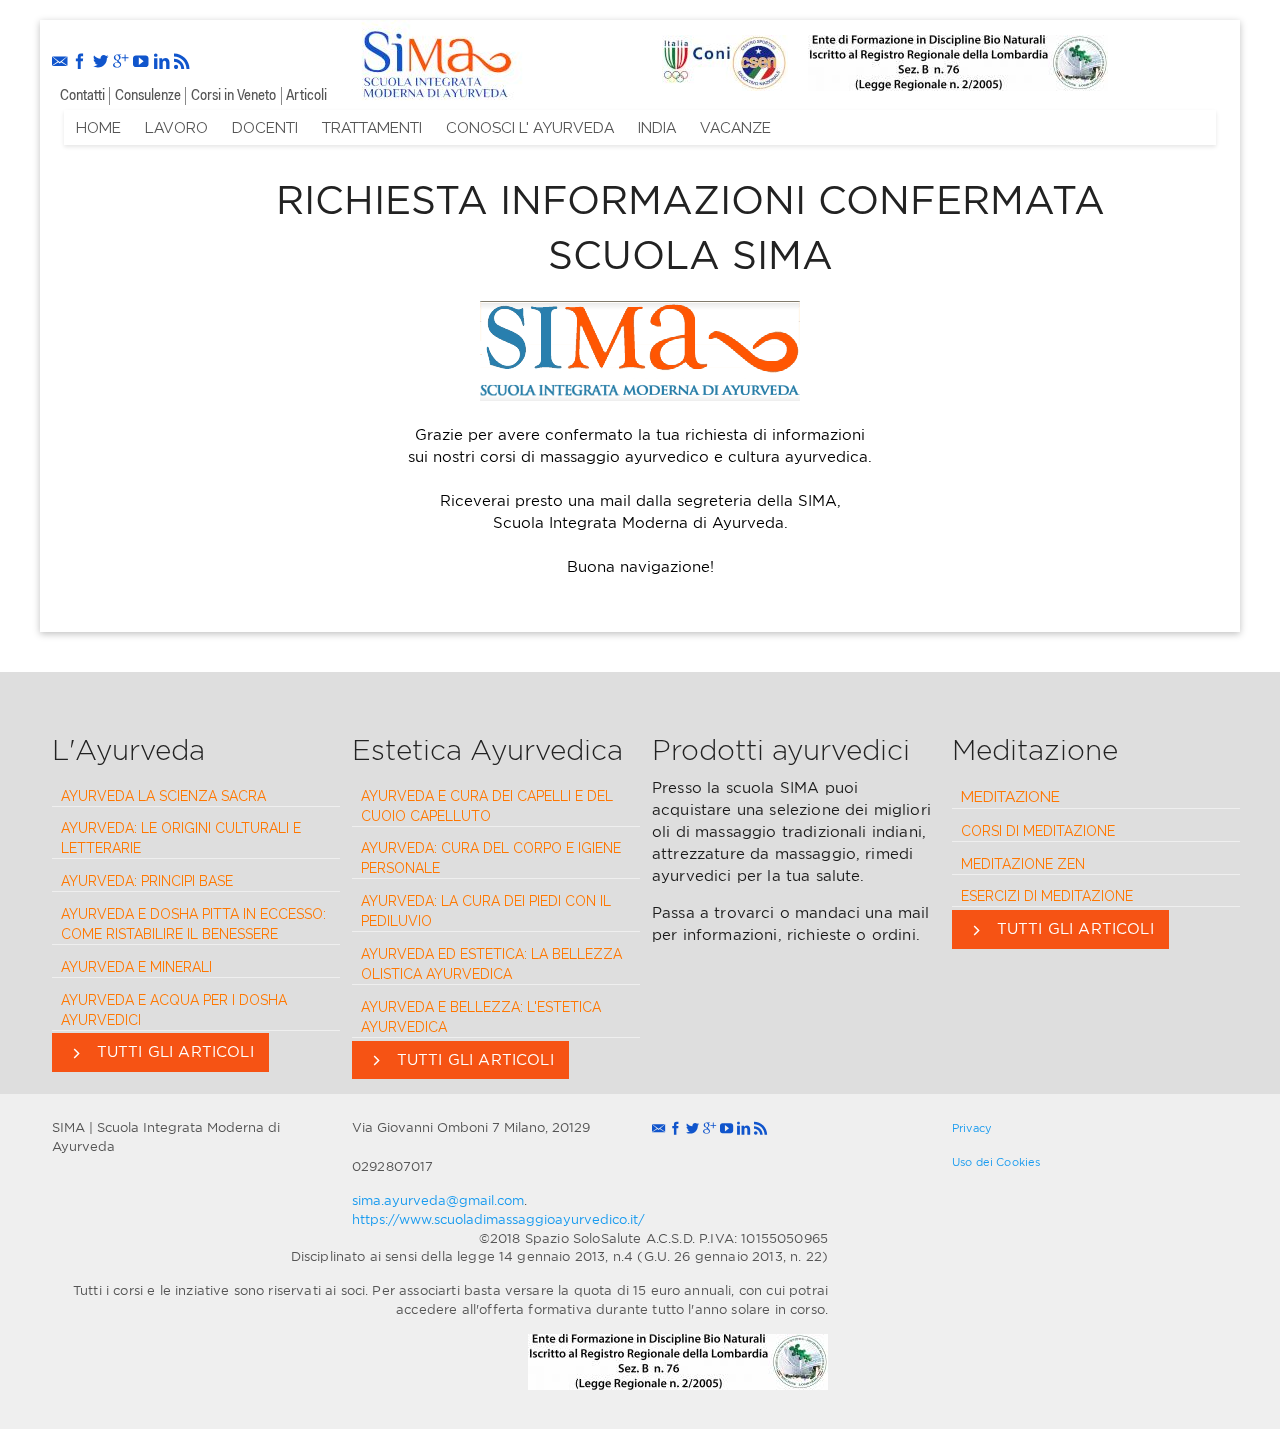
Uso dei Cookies (996, 1162)
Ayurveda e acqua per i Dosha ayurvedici (174, 1010)
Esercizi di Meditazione (1047, 896)
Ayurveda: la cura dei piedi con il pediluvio (486, 911)
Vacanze (735, 127)
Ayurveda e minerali (136, 967)
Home (98, 127)
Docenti (265, 127)
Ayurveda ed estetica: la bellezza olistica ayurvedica (491, 964)
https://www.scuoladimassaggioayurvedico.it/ (498, 1219)
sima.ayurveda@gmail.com (438, 1200)
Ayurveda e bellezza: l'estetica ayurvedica (481, 1017)
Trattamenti (372, 127)
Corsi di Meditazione (1038, 831)
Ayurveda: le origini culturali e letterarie (181, 838)
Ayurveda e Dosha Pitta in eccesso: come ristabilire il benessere (193, 924)
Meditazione (1010, 796)
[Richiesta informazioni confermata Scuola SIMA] (436, 60)
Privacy (972, 1128)
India (657, 127)
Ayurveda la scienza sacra (163, 796)
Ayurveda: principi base (147, 881)
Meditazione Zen (1023, 864)
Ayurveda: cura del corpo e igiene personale (491, 858)
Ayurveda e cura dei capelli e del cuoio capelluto (487, 806)
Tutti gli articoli (173, 1051)
